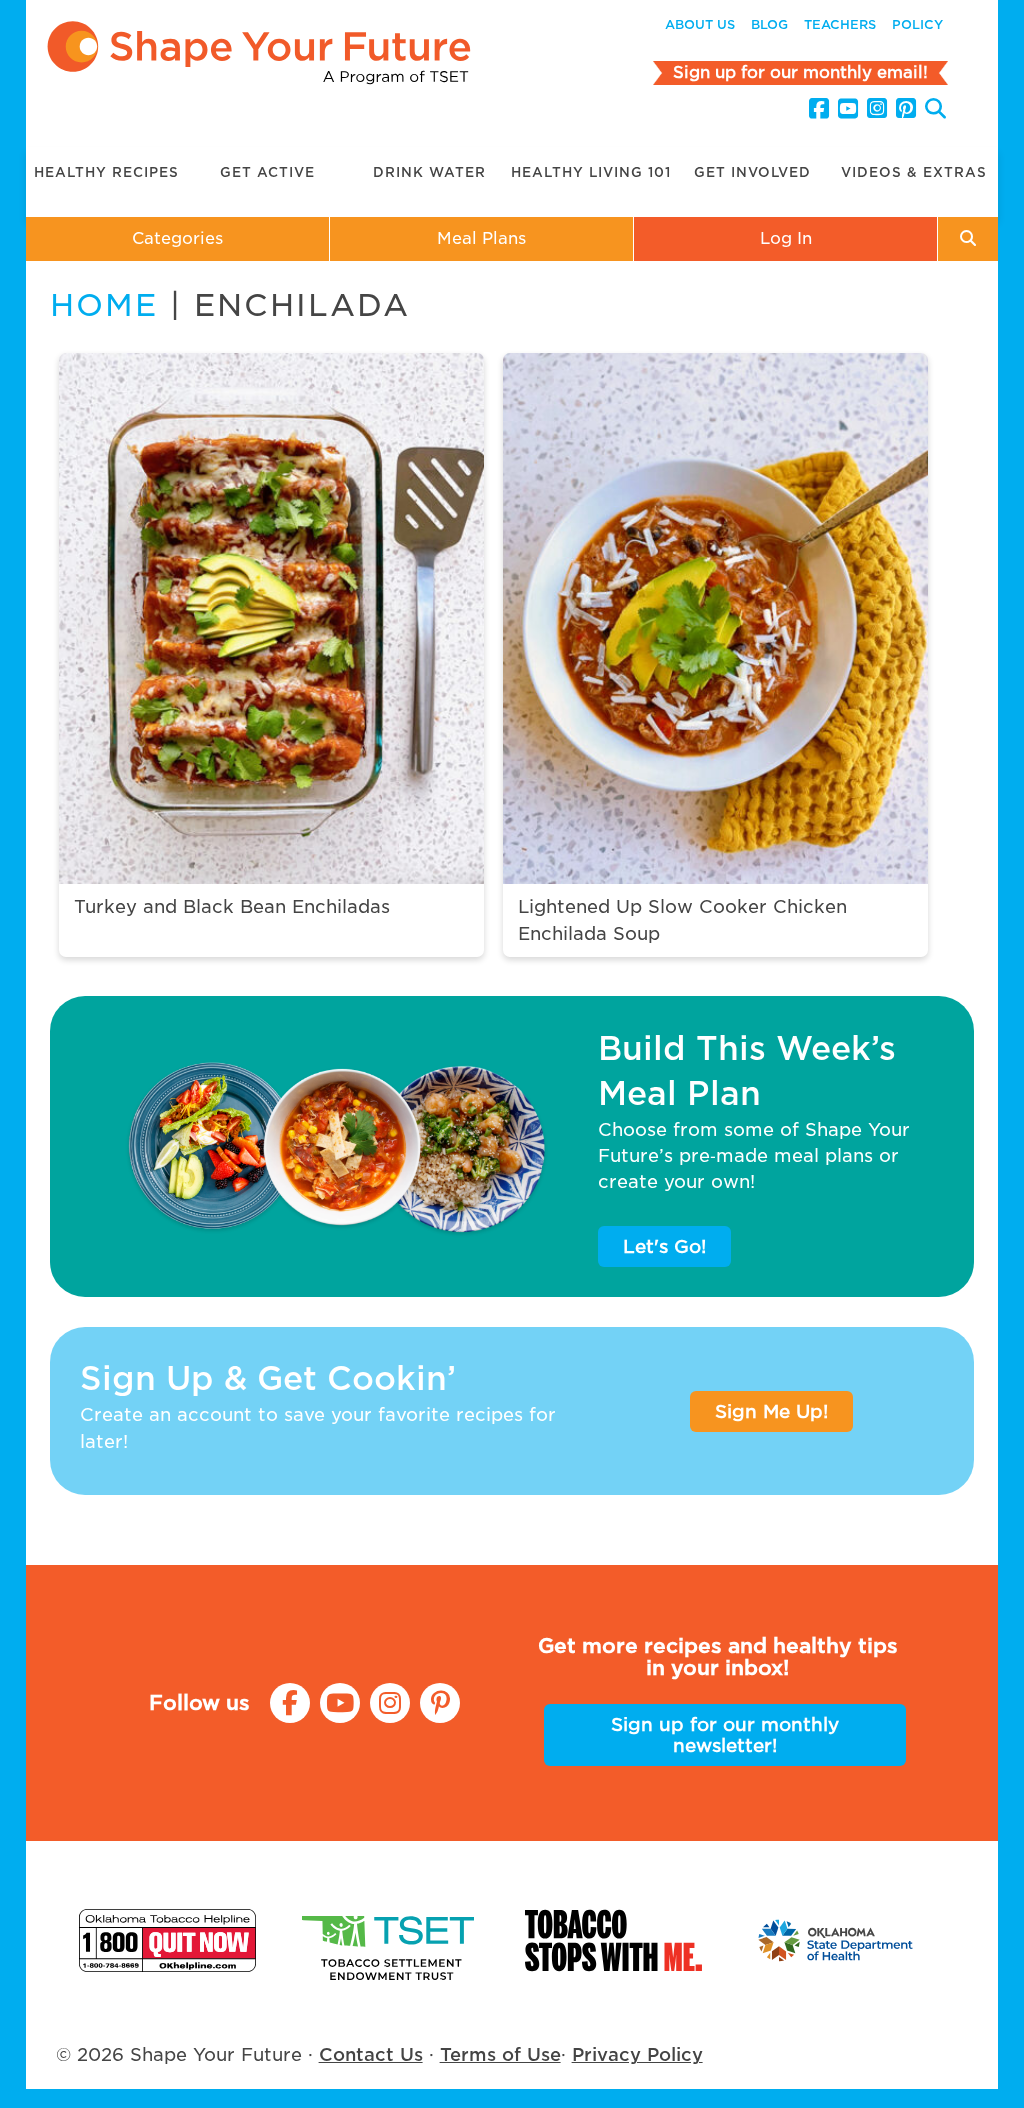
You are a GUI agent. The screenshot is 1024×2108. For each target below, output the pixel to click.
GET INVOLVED (752, 172)
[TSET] (390, 1940)
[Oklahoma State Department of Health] (836, 1940)
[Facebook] (819, 109)
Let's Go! (664, 1246)
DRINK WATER (429, 172)
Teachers (840, 24)
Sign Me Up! (771, 1411)
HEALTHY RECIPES (106, 172)
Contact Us (371, 2054)
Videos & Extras (914, 172)
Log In (786, 238)
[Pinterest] (906, 109)
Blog (769, 24)
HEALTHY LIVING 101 (591, 172)
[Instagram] (877, 109)
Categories (177, 238)
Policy (917, 24)
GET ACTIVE (267, 172)
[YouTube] (848, 109)
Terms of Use (500, 2054)
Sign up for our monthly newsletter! (725, 1735)
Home (104, 305)
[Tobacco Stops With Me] (613, 1940)
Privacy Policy (637, 2054)
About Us (700, 24)
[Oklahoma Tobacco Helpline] (167, 1940)
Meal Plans (481, 238)
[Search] (935, 111)
